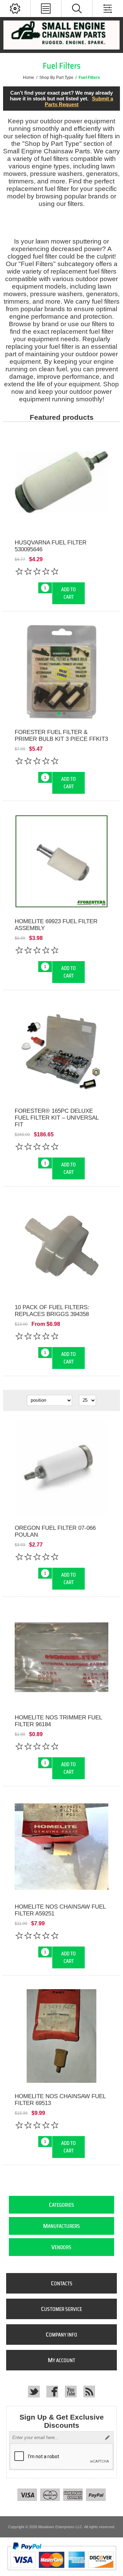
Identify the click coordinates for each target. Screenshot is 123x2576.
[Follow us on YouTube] (71, 2392)
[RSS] (89, 2392)
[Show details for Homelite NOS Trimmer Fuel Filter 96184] (61, 1657)
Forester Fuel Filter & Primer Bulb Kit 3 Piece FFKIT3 (61, 736)
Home (29, 78)
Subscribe (107, 2438)
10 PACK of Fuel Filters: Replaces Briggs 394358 (52, 1311)
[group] (61, 672)
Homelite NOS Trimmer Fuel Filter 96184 (58, 1721)
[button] (59, 714)
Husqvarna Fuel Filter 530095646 (51, 546)
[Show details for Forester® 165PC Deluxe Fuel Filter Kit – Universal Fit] (61, 1051)
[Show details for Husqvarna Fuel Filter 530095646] (61, 482)
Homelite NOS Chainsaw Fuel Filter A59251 (60, 1910)
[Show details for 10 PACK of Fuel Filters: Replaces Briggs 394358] (61, 1247)
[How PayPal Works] (62, 2573)
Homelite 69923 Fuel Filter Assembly (56, 925)
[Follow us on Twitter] (34, 2392)
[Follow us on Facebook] (52, 2392)
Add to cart (69, 593)
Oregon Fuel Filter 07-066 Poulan (55, 1531)
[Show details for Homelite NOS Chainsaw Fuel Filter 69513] (61, 2036)
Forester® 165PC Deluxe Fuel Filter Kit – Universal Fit (57, 1118)
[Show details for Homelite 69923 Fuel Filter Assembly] (61, 861)
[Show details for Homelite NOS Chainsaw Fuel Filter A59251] (61, 1847)
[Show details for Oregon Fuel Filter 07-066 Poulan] (61, 1468)
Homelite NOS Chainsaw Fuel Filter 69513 (60, 2100)
